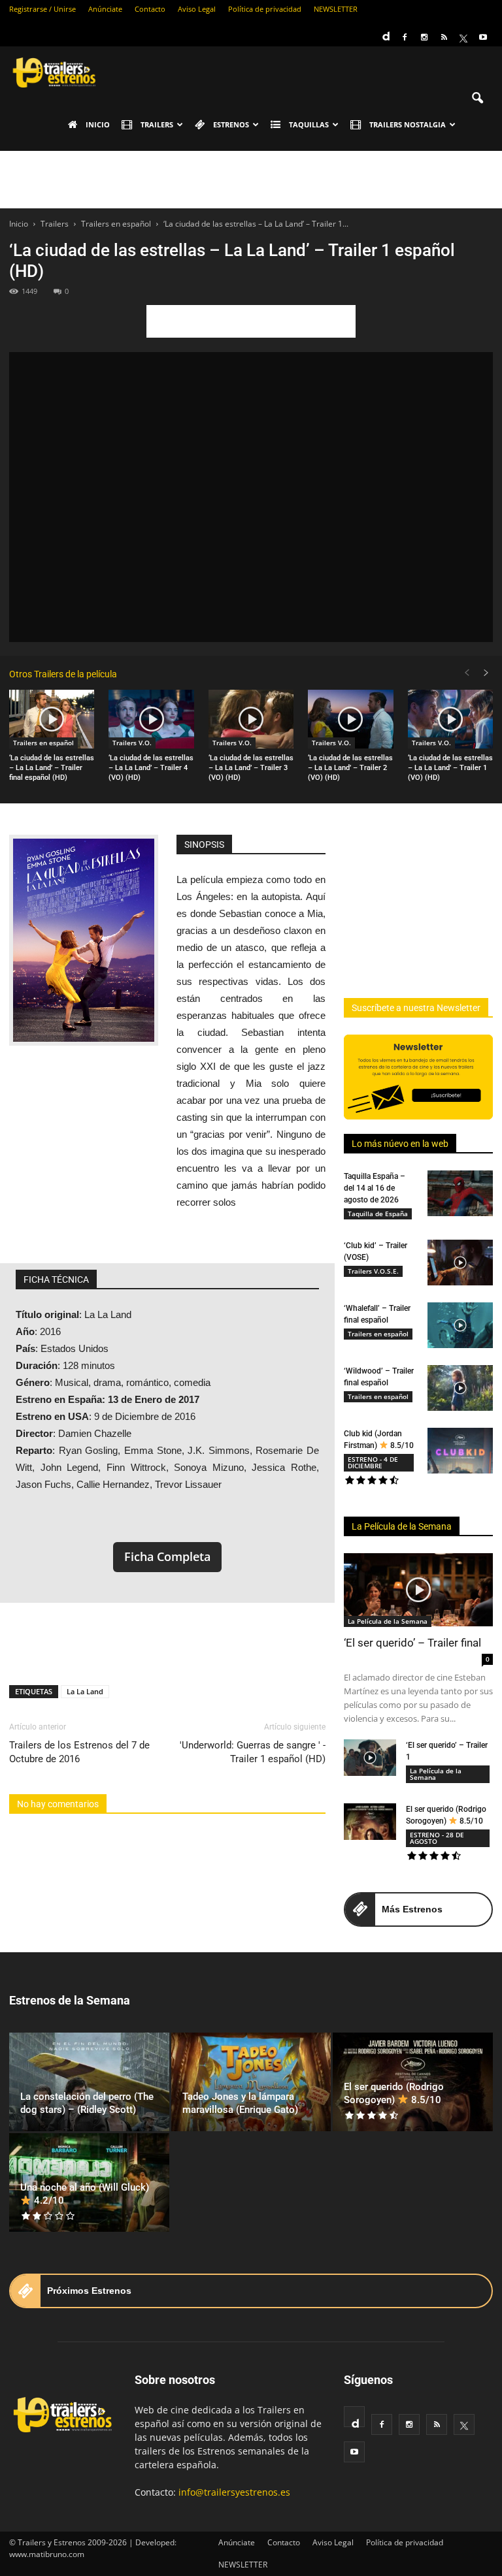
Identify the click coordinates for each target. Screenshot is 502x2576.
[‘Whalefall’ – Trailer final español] (460, 1325)
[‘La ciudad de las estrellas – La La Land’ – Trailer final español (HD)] (52, 719)
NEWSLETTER (336, 9)
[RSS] (444, 37)
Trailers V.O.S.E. (373, 1271)
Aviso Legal (197, 9)
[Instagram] (424, 37)
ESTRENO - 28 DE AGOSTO (437, 1838)
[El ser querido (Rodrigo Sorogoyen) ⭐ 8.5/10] (370, 1822)
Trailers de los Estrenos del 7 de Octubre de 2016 (79, 1752)
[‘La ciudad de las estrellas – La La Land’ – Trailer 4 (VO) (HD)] (151, 719)
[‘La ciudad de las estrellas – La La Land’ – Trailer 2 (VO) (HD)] (350, 719)
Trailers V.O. (132, 743)
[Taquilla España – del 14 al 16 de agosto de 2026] (460, 1193)
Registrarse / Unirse (42, 9)
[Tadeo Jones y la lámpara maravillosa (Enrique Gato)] (251, 2082)
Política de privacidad (265, 9)
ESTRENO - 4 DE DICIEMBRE (373, 1462)
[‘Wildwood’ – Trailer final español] (460, 1388)
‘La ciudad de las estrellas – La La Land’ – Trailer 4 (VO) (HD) (151, 768)
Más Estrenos (412, 1909)
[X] (463, 37)
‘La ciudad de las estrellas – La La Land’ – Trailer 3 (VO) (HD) (251, 768)
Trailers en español (43, 743)
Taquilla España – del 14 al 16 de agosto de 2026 (375, 1188)
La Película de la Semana (402, 1526)
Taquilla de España (378, 1214)
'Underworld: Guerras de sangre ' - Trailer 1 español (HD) (253, 1752)
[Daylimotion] (385, 32)
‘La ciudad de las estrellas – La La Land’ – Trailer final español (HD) (52, 768)
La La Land (85, 1691)
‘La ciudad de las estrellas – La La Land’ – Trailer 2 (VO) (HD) (350, 768)
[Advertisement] (251, 180)
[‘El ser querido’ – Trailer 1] (370, 1758)
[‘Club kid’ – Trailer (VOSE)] (460, 1263)
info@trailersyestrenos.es (234, 2492)
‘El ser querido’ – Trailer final (412, 1643)
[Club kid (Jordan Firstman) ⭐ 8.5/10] (460, 1451)
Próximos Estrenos (89, 2291)
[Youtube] (483, 37)
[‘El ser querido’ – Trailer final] (418, 1590)
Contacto (150, 9)
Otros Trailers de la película (63, 674)
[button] (477, 99)
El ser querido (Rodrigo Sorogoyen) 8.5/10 (394, 2093)
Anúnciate (105, 9)
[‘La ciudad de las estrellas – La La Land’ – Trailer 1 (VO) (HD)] (450, 719)
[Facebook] (405, 37)
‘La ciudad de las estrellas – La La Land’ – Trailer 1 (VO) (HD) (450, 768)
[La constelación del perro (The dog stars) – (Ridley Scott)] (89, 2082)
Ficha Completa (167, 1556)
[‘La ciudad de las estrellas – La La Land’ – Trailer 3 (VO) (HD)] (251, 719)
